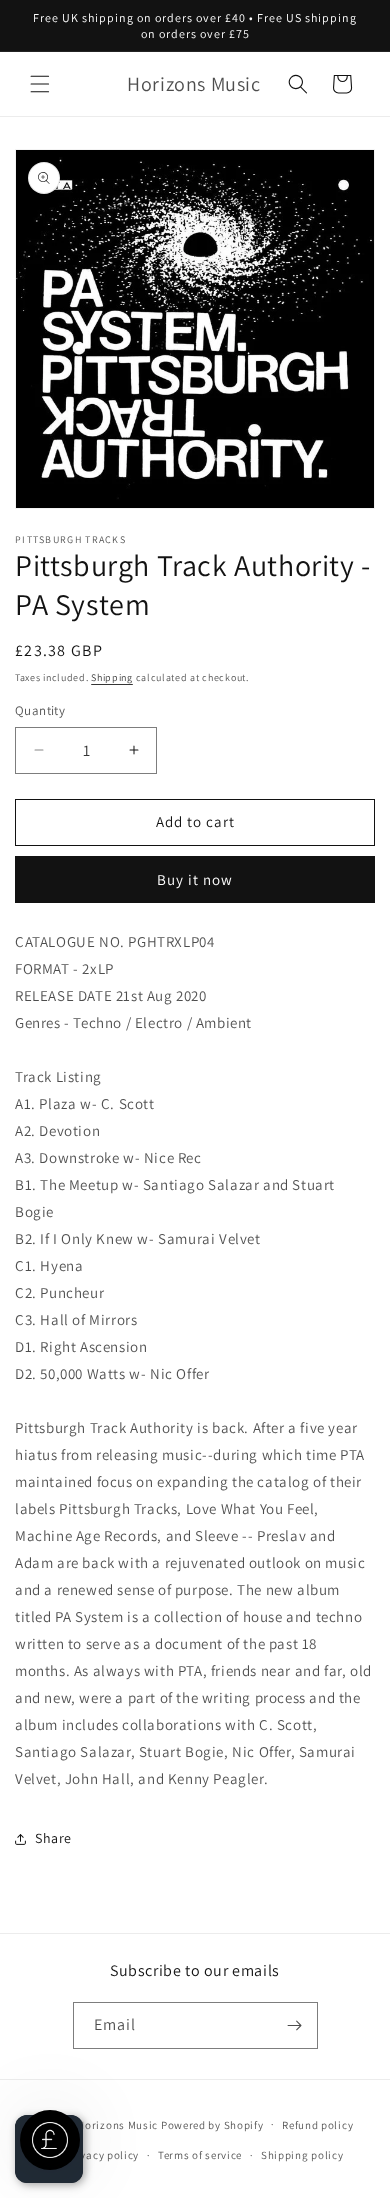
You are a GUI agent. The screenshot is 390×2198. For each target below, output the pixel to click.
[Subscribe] (295, 2025)
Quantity (40, 710)
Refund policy (317, 2125)
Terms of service (200, 2155)
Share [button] (53, 1838)
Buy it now (195, 879)
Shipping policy (302, 2155)
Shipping (112, 677)
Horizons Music (117, 2124)
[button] (40, 84)
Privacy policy (102, 2155)
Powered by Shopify (212, 2124)
